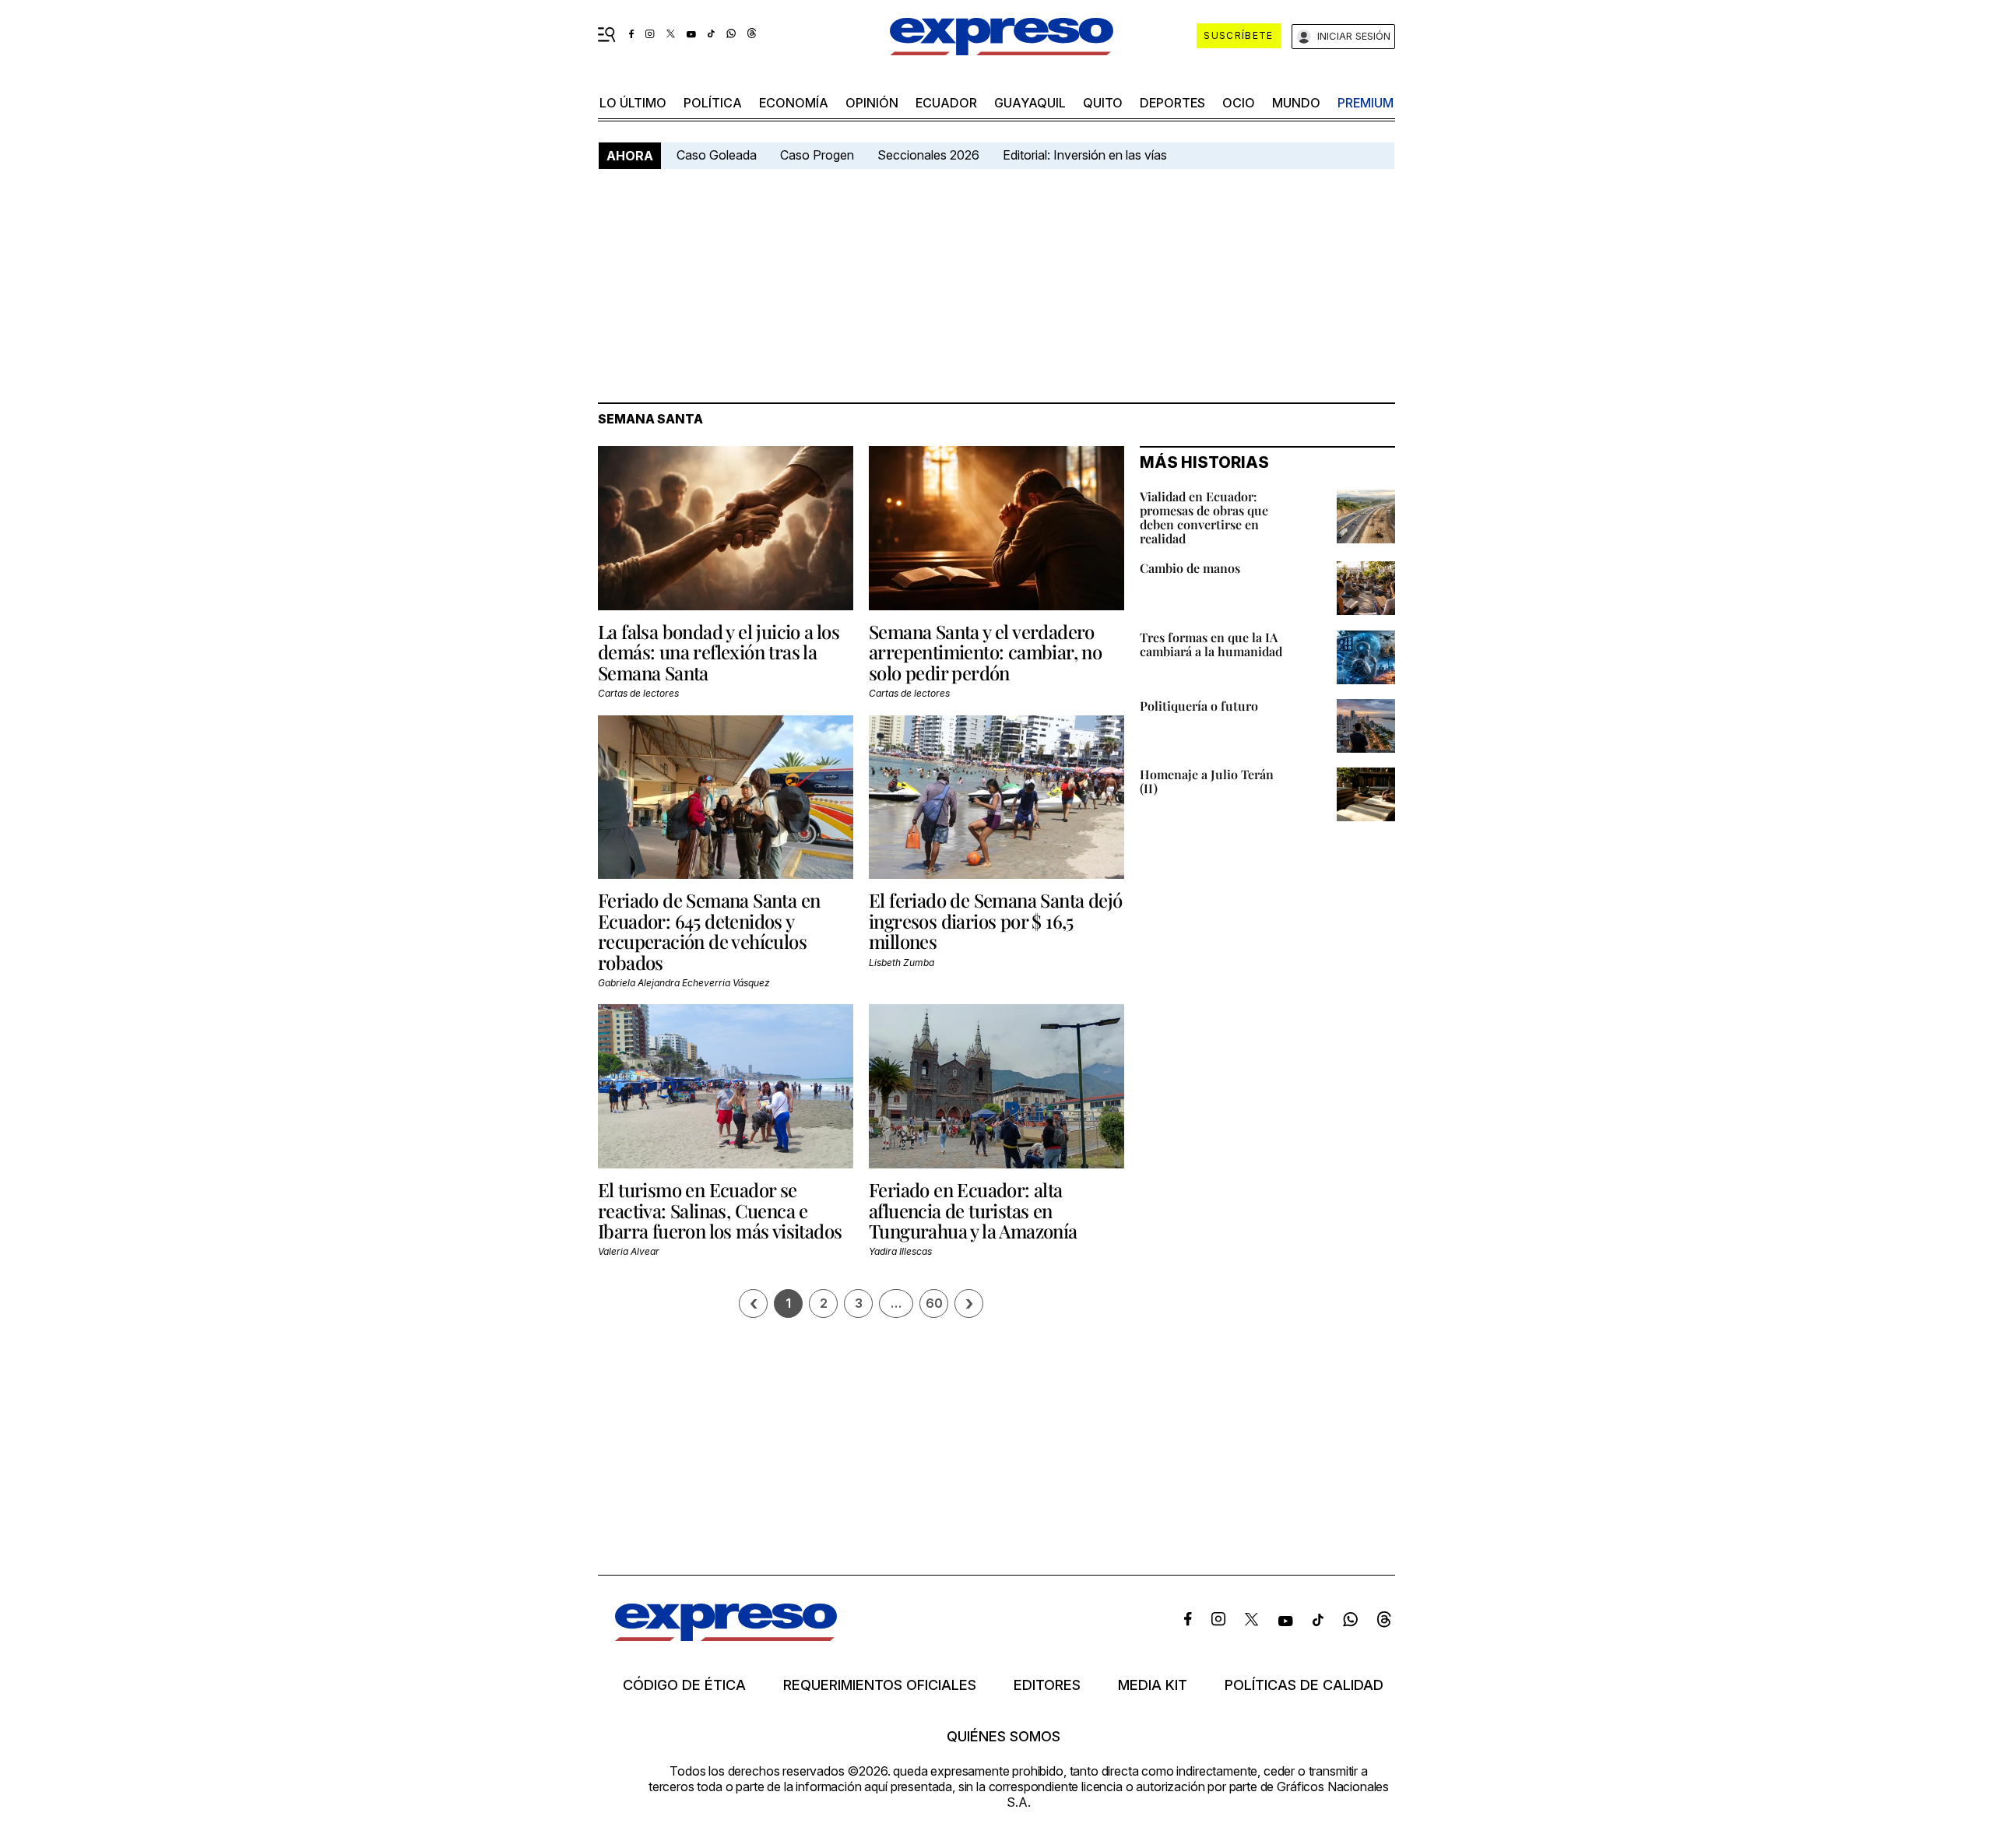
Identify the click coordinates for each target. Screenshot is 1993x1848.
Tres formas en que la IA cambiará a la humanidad (1211, 644)
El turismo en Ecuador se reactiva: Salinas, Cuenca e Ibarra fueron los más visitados (720, 1210)
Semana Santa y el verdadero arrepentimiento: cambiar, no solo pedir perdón (985, 652)
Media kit (1153, 1685)
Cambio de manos (1190, 568)
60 (934, 1303)
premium (1366, 103)
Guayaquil (1030, 103)
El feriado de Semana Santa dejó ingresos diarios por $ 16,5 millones (995, 920)
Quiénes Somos (1004, 1737)
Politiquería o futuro (1199, 706)
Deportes (1172, 103)
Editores (1047, 1685)
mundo (1296, 103)
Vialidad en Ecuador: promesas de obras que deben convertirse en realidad (1204, 517)
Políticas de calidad (1304, 1685)
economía (794, 103)
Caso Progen (817, 155)
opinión (872, 103)
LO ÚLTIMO (633, 103)
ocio (1239, 103)
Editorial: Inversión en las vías (1085, 155)
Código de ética (684, 1685)
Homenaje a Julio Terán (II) (1207, 781)
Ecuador (946, 103)
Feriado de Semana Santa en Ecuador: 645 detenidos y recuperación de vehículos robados (709, 931)
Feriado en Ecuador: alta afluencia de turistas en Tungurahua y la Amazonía (973, 1210)
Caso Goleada (717, 155)
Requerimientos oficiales (880, 1685)
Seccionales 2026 (928, 155)
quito (1103, 103)
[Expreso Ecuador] (726, 1636)
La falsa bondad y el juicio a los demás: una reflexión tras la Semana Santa (719, 652)
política (713, 103)
